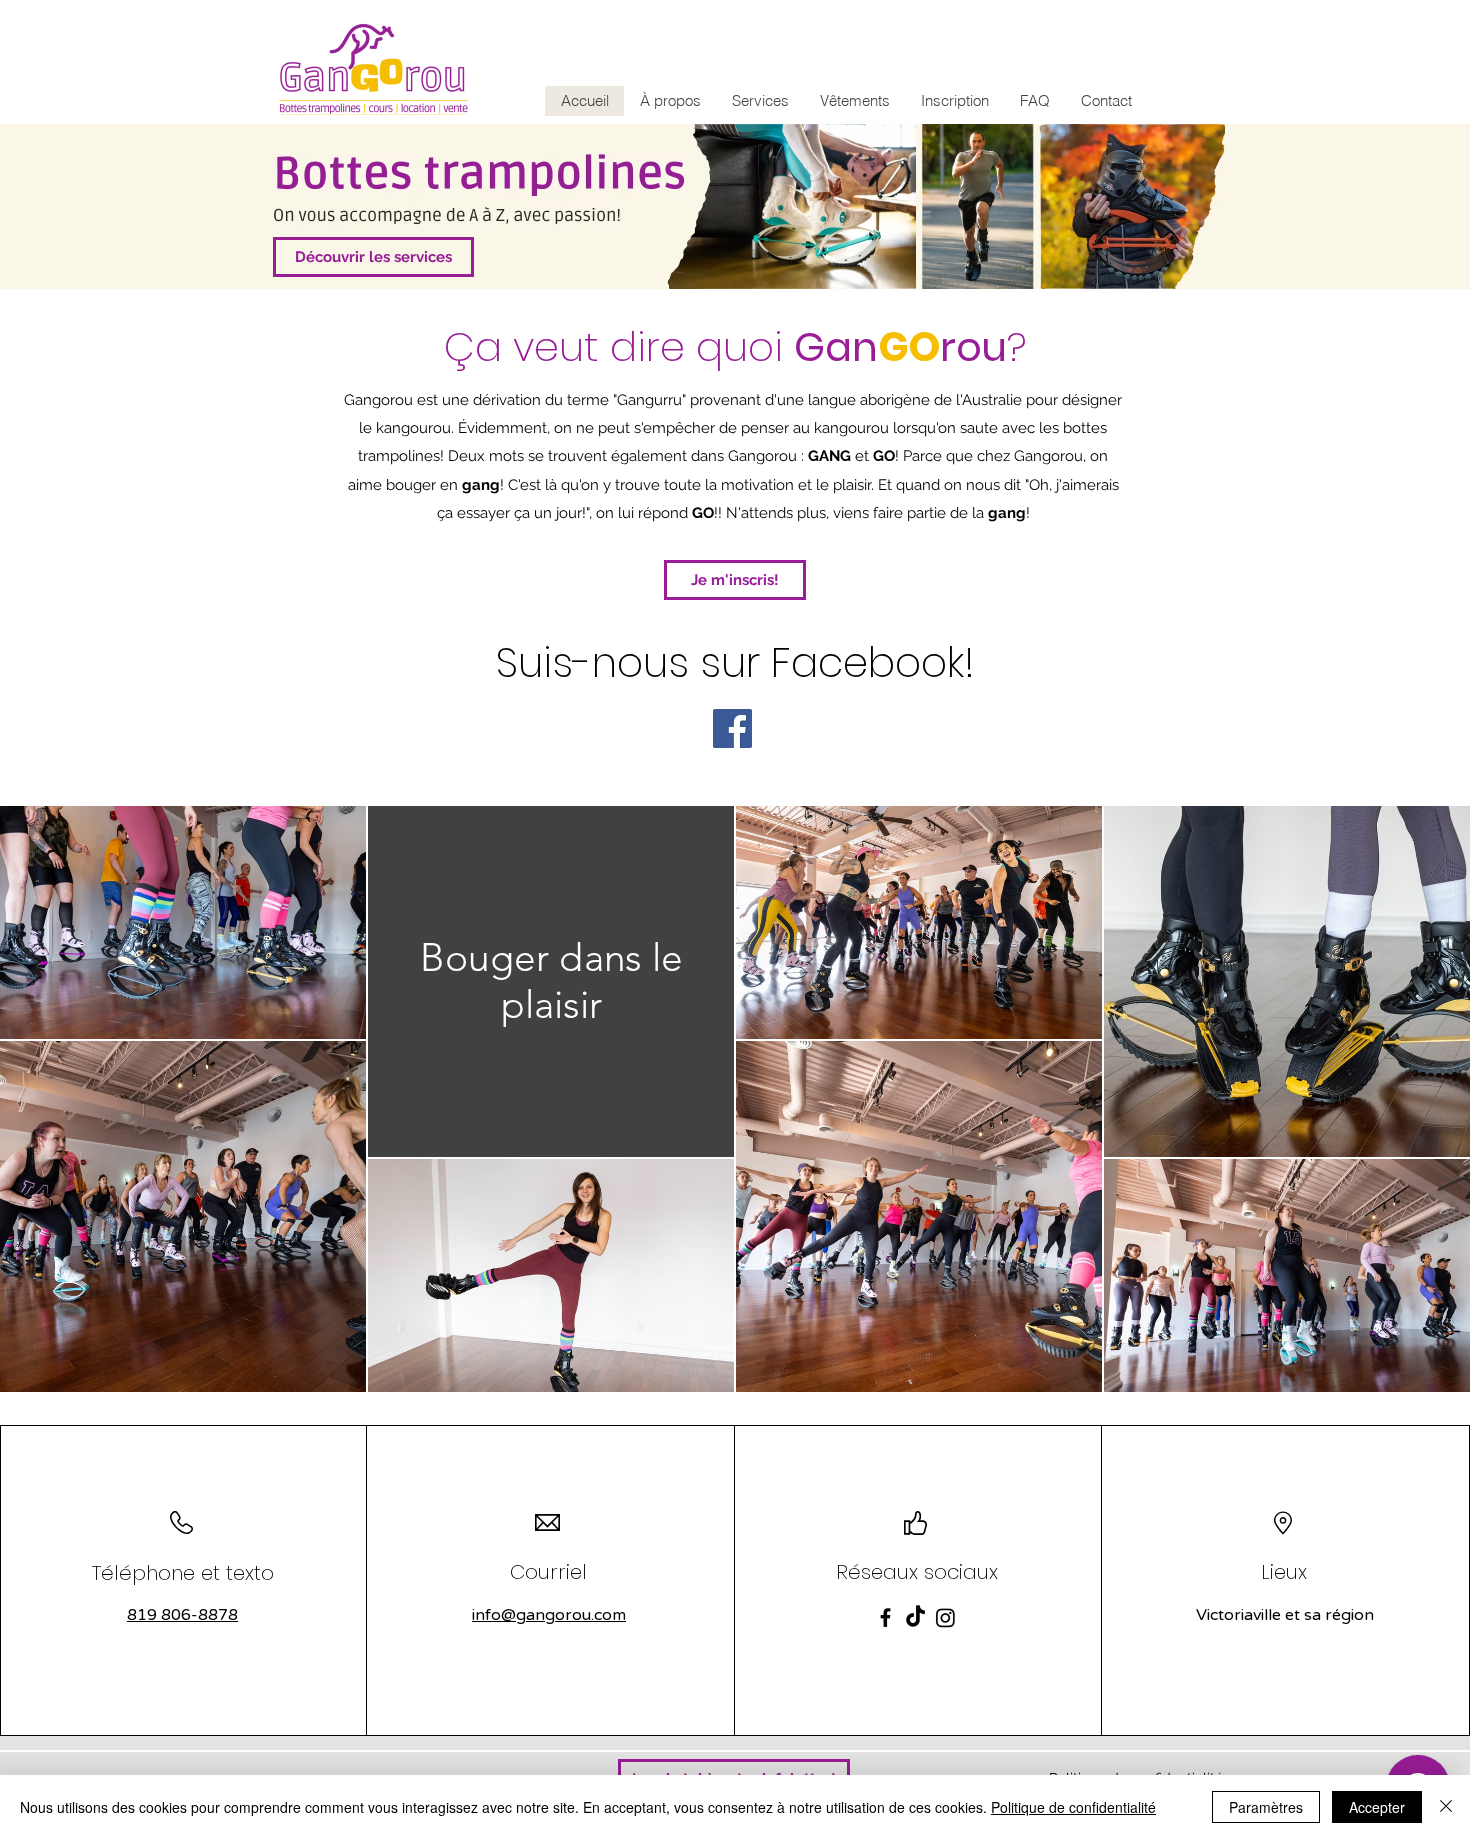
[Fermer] (1446, 1807)
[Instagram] (945, 1617)
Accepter (1377, 1807)
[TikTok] (915, 1617)
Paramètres (1266, 1807)
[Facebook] (732, 728)
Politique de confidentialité (1073, 1807)
